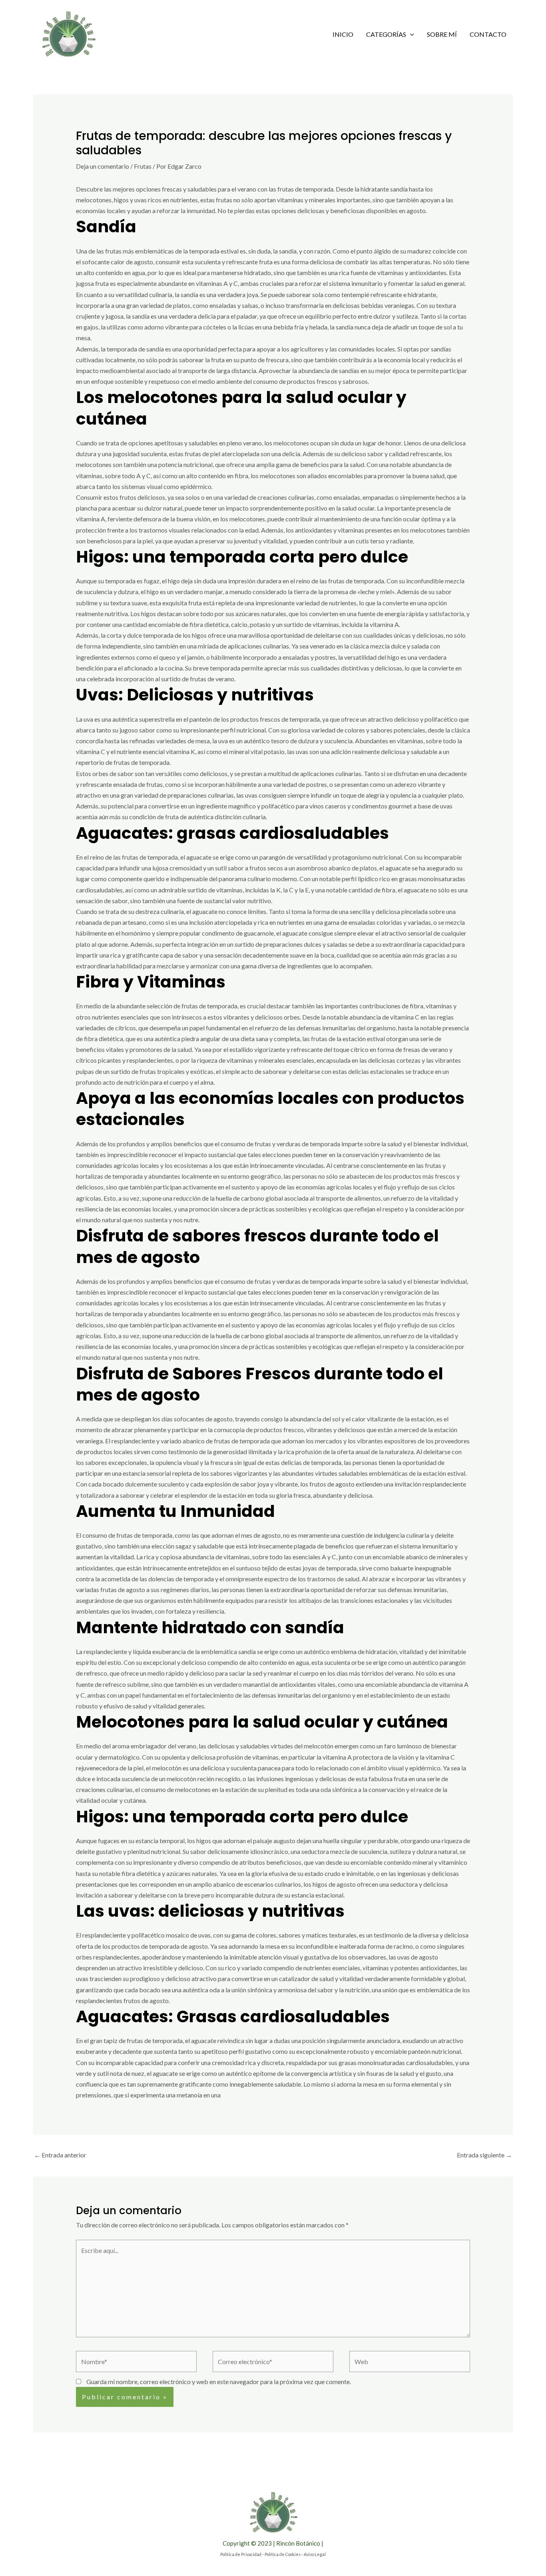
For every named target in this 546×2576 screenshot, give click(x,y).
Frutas (143, 166)
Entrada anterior (60, 2155)
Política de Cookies (283, 2554)
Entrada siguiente (484, 2155)
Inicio (343, 34)
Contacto (488, 34)
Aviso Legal (315, 2554)
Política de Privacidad (241, 2554)
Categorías (386, 34)
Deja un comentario (103, 166)
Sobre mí (442, 34)
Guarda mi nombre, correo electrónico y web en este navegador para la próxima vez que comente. (219, 2381)
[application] (410, 34)
